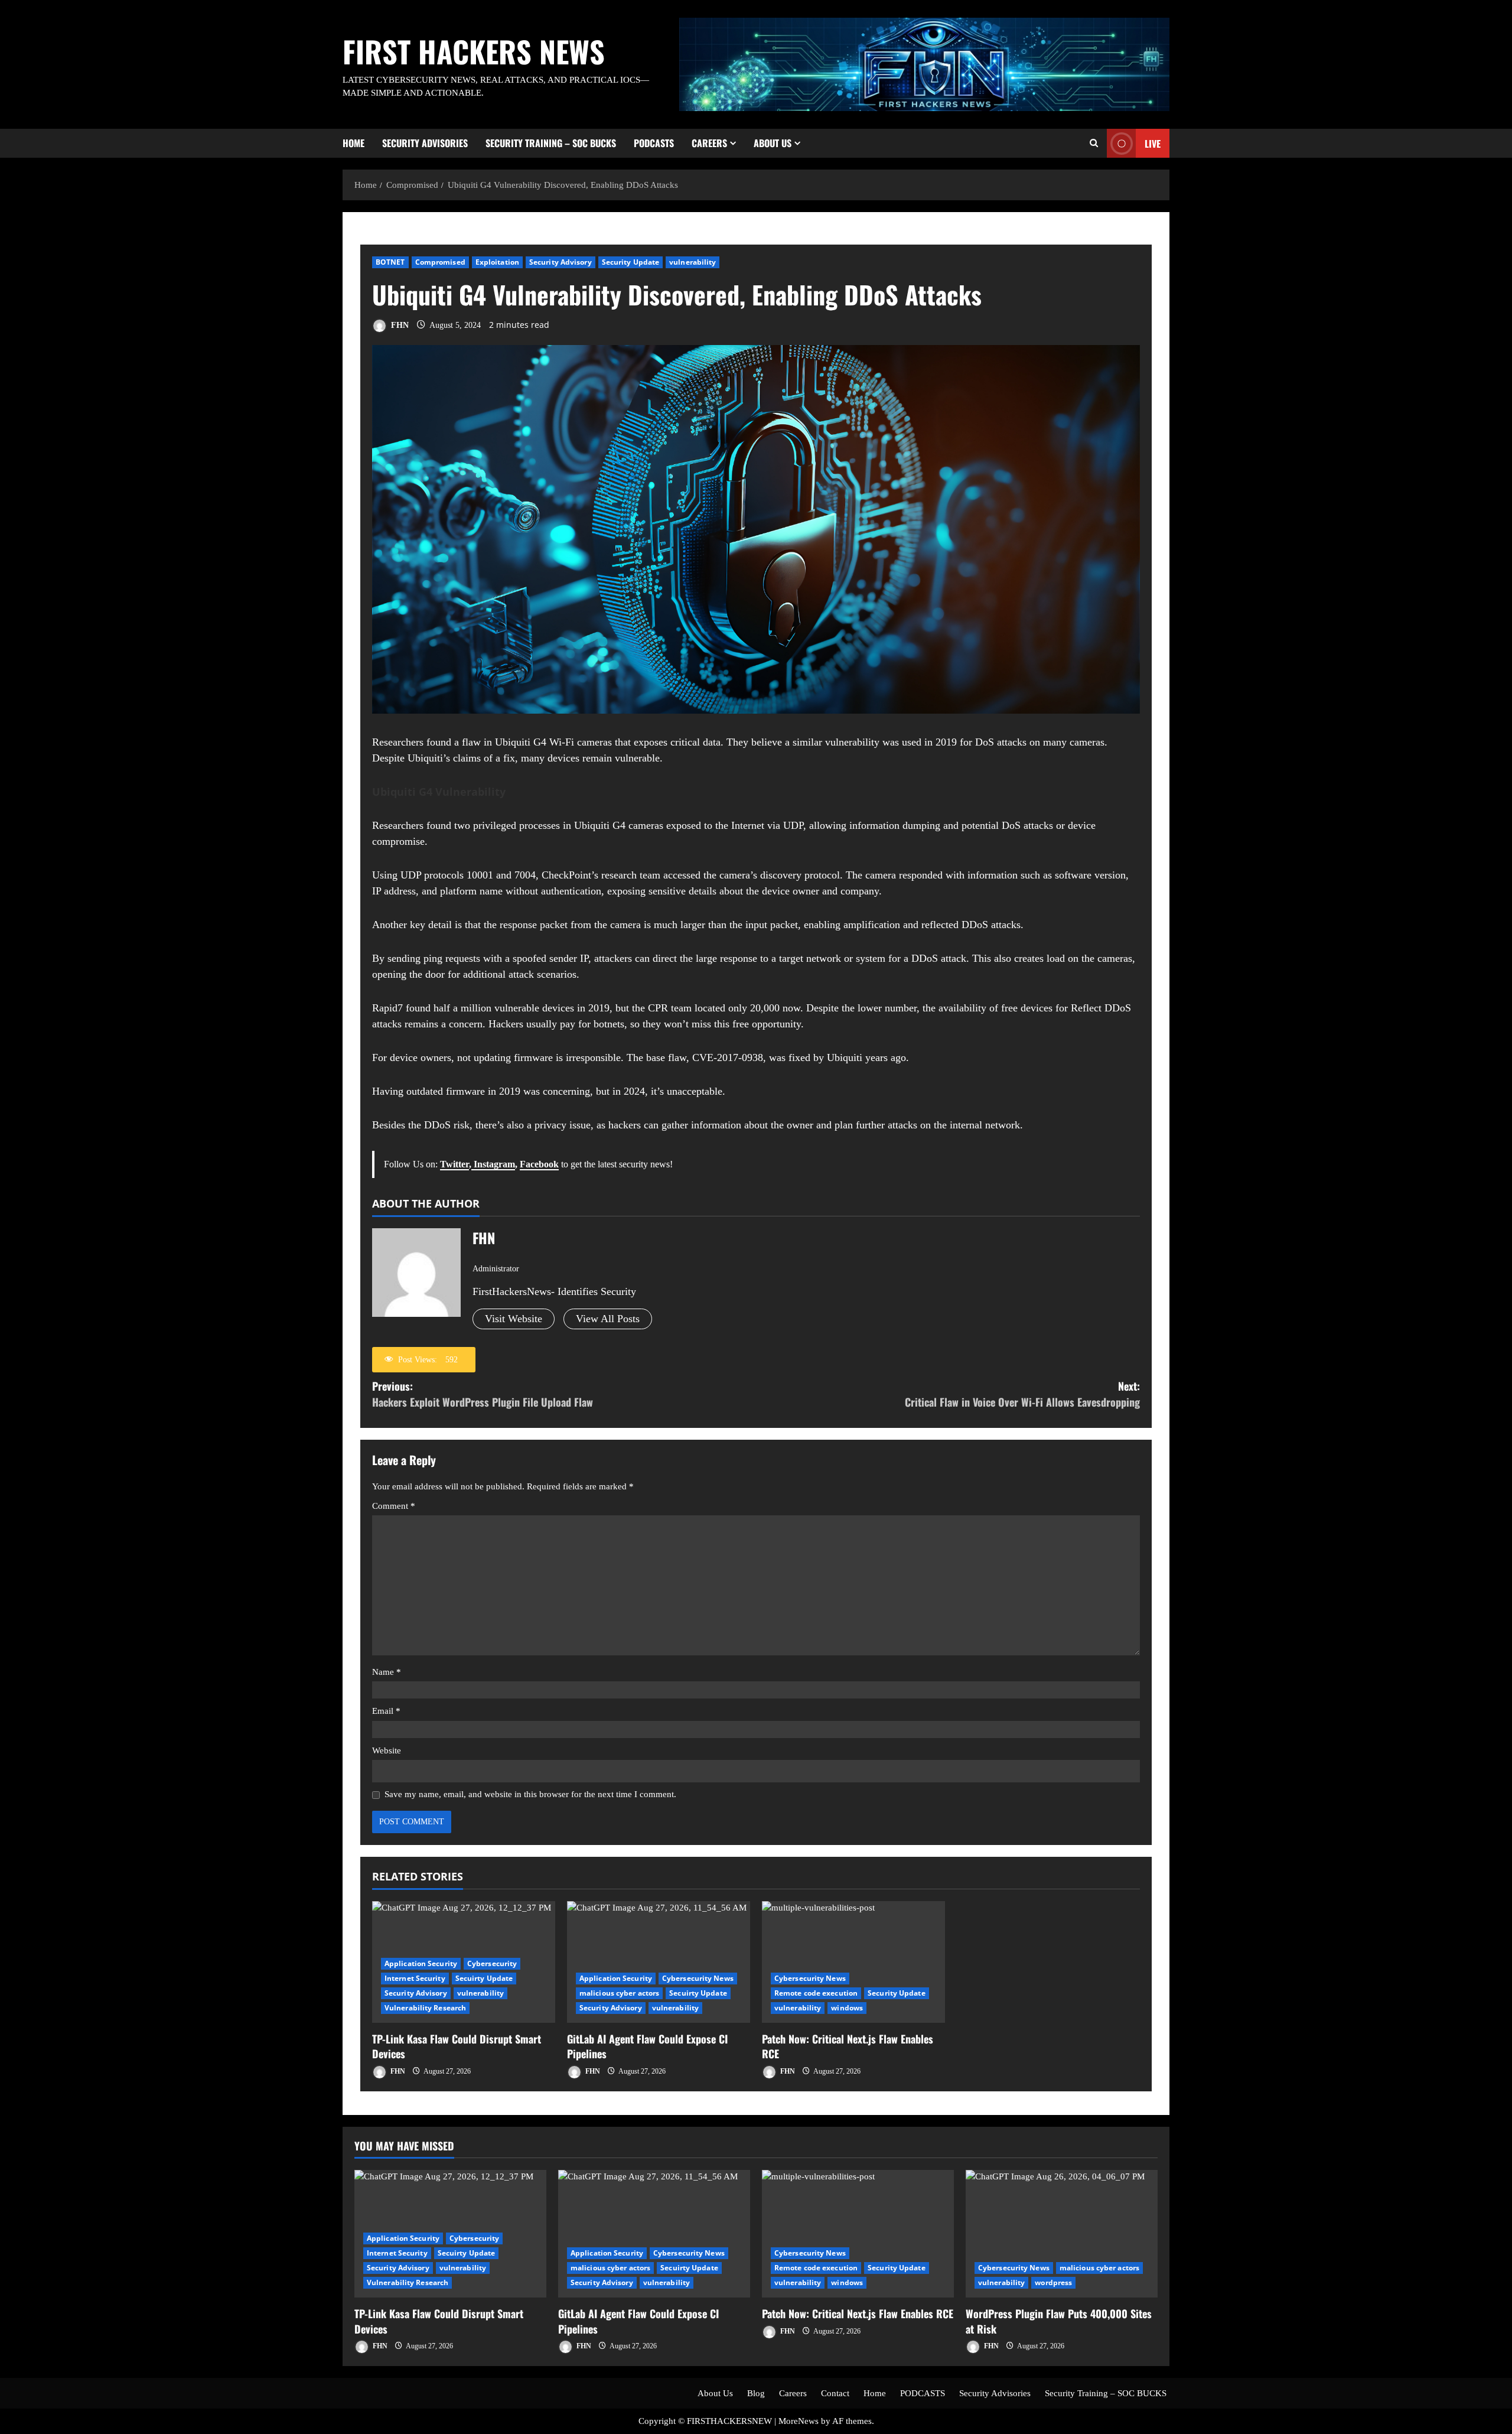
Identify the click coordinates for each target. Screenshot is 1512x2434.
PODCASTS (654, 143)
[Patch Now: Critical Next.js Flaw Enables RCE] (853, 1962)
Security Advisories (425, 143)
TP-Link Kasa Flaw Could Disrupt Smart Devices (457, 2046)
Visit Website (514, 1319)
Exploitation (497, 262)
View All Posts (608, 1319)
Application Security (421, 1963)
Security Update (631, 262)
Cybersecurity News (698, 1978)
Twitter (454, 1164)
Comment (394, 1506)
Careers (709, 143)
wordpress (1053, 2282)
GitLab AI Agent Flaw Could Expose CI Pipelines (647, 2046)
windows (847, 2008)
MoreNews (799, 2421)
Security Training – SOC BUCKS (551, 143)
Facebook (539, 1164)
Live (1153, 143)
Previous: (483, 1394)
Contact (835, 2393)
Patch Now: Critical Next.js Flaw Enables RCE (848, 2046)
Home (353, 143)
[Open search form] (1094, 143)
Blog (756, 2393)
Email (386, 1711)
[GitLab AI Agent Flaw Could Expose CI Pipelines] (659, 1962)
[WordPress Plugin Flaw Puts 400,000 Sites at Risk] (1062, 2234)
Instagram (493, 1164)
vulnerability (693, 262)
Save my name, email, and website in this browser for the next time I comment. (530, 1794)
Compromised (440, 262)
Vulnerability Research (425, 2008)
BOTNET (390, 262)
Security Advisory (561, 262)
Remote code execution (816, 1993)
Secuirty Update (484, 1978)
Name (387, 1672)
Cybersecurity (492, 1963)
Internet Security (415, 1978)
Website (387, 1750)
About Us (773, 143)
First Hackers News (474, 51)
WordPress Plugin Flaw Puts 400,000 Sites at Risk (1059, 2321)
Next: (1022, 1394)
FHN (399, 325)
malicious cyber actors (619, 1993)
